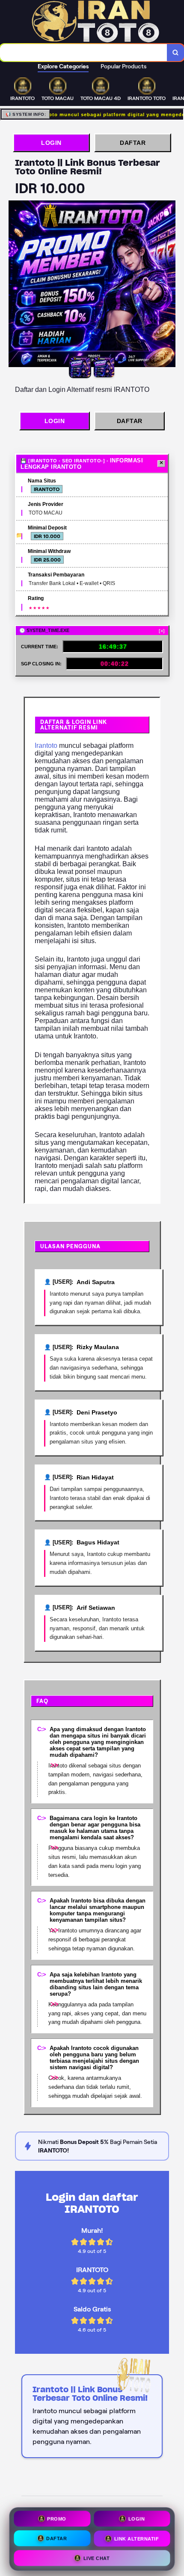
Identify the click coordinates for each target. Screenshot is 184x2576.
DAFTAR (133, 143)
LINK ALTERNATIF (137, 2537)
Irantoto (46, 745)
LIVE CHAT (97, 2556)
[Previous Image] (15, 285)
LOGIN (51, 143)
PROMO (57, 2518)
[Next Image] (169, 285)
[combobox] (84, 53)
